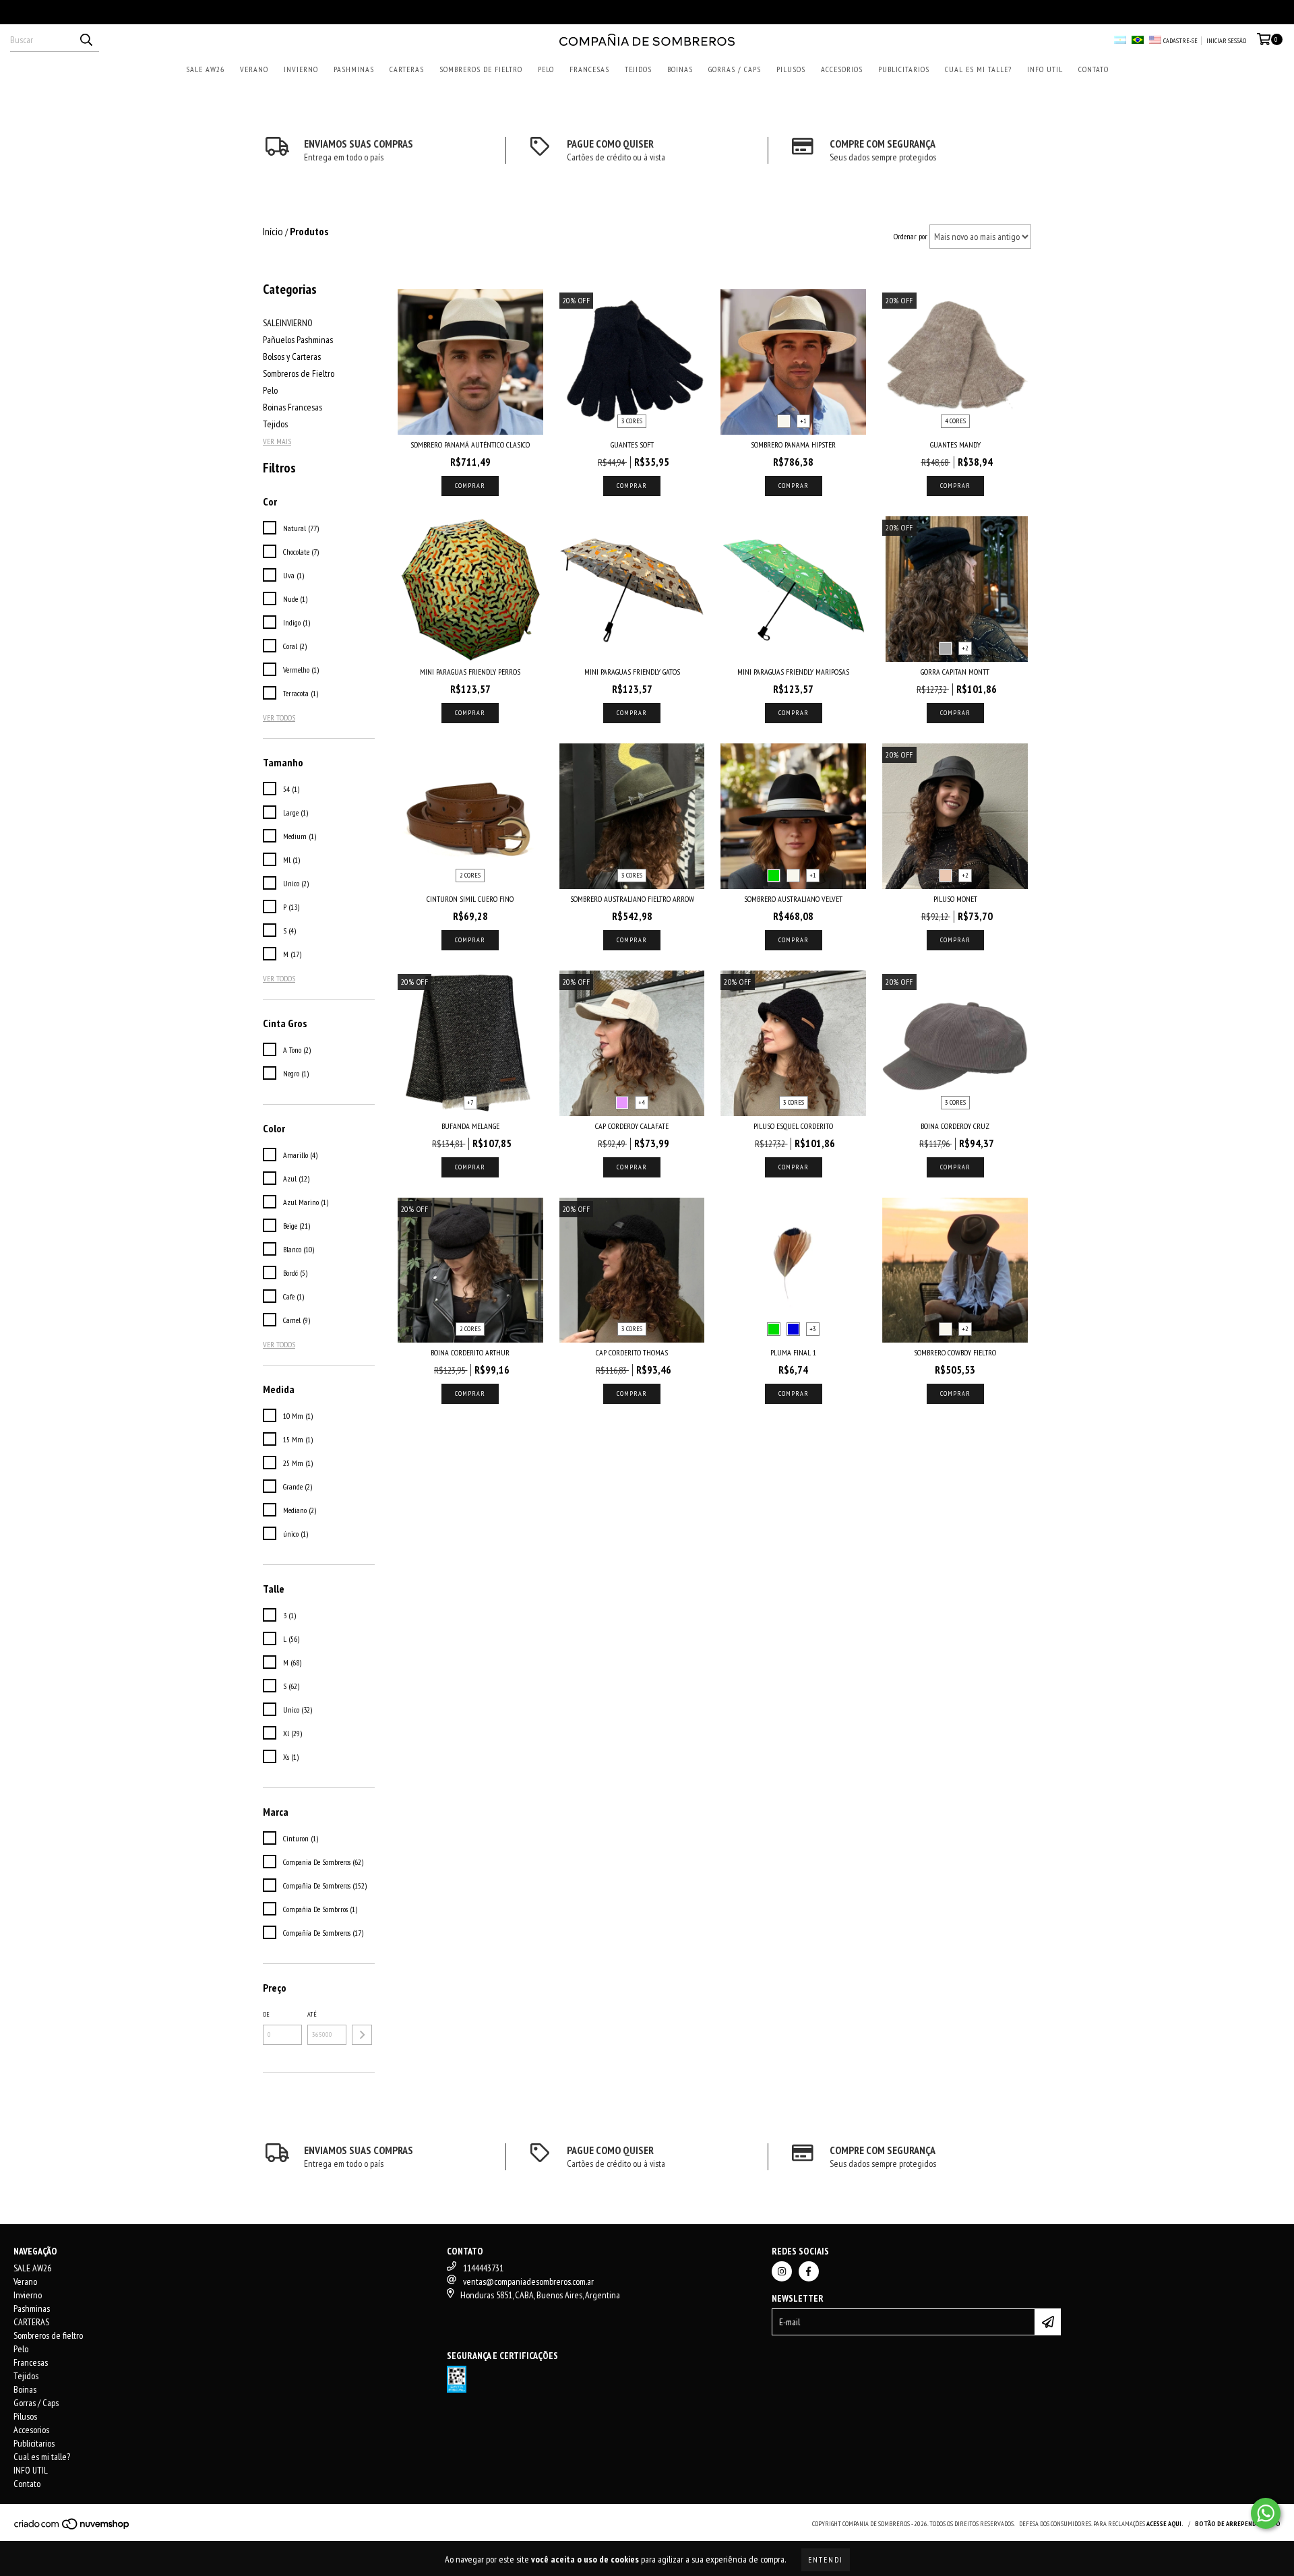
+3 (813, 1329)
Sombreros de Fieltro (299, 373)
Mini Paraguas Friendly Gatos (632, 672)
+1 (803, 421)
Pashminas (354, 69)
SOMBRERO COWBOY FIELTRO (955, 1352)
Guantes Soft (632, 444)
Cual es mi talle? (978, 69)
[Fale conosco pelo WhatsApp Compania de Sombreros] (1266, 2513)
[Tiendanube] (72, 2528)
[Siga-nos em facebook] (809, 2271)
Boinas (680, 69)
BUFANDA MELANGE (470, 1126)
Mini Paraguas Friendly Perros (470, 672)
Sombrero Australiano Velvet (793, 899)
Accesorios (842, 69)
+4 (642, 1102)
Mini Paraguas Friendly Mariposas (793, 672)
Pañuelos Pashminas (298, 340)
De (266, 2014)
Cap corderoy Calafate (632, 1126)
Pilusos (791, 69)
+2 (965, 648)
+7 (470, 1102)
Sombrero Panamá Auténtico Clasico (470, 444)
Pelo (546, 69)
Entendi (826, 2559)
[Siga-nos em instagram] (782, 2271)
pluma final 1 (793, 1352)
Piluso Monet (955, 899)
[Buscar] (86, 40)
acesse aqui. (1165, 2524)
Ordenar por (911, 236)
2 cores (470, 875)
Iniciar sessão (1226, 41)
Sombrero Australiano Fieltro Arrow (632, 899)
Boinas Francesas (292, 407)
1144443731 (483, 2268)
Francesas (589, 69)
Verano (254, 69)
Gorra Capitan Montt (955, 672)
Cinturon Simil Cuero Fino (470, 899)
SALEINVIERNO (288, 323)
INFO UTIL (1045, 69)
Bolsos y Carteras (292, 357)
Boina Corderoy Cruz (955, 1126)
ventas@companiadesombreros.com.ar (528, 2281)
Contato (1093, 69)
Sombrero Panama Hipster (793, 444)
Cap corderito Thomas (632, 1352)
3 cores (632, 421)
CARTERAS (407, 69)
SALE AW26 (205, 69)
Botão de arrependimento (1238, 2524)
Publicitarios (904, 69)
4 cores (955, 421)
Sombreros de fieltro (481, 69)
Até (312, 2014)
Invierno (301, 69)
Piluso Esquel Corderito (793, 1126)
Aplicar (362, 2035)
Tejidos (638, 69)
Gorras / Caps (735, 69)
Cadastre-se (1180, 41)
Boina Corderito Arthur (470, 1352)
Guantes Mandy (955, 444)
